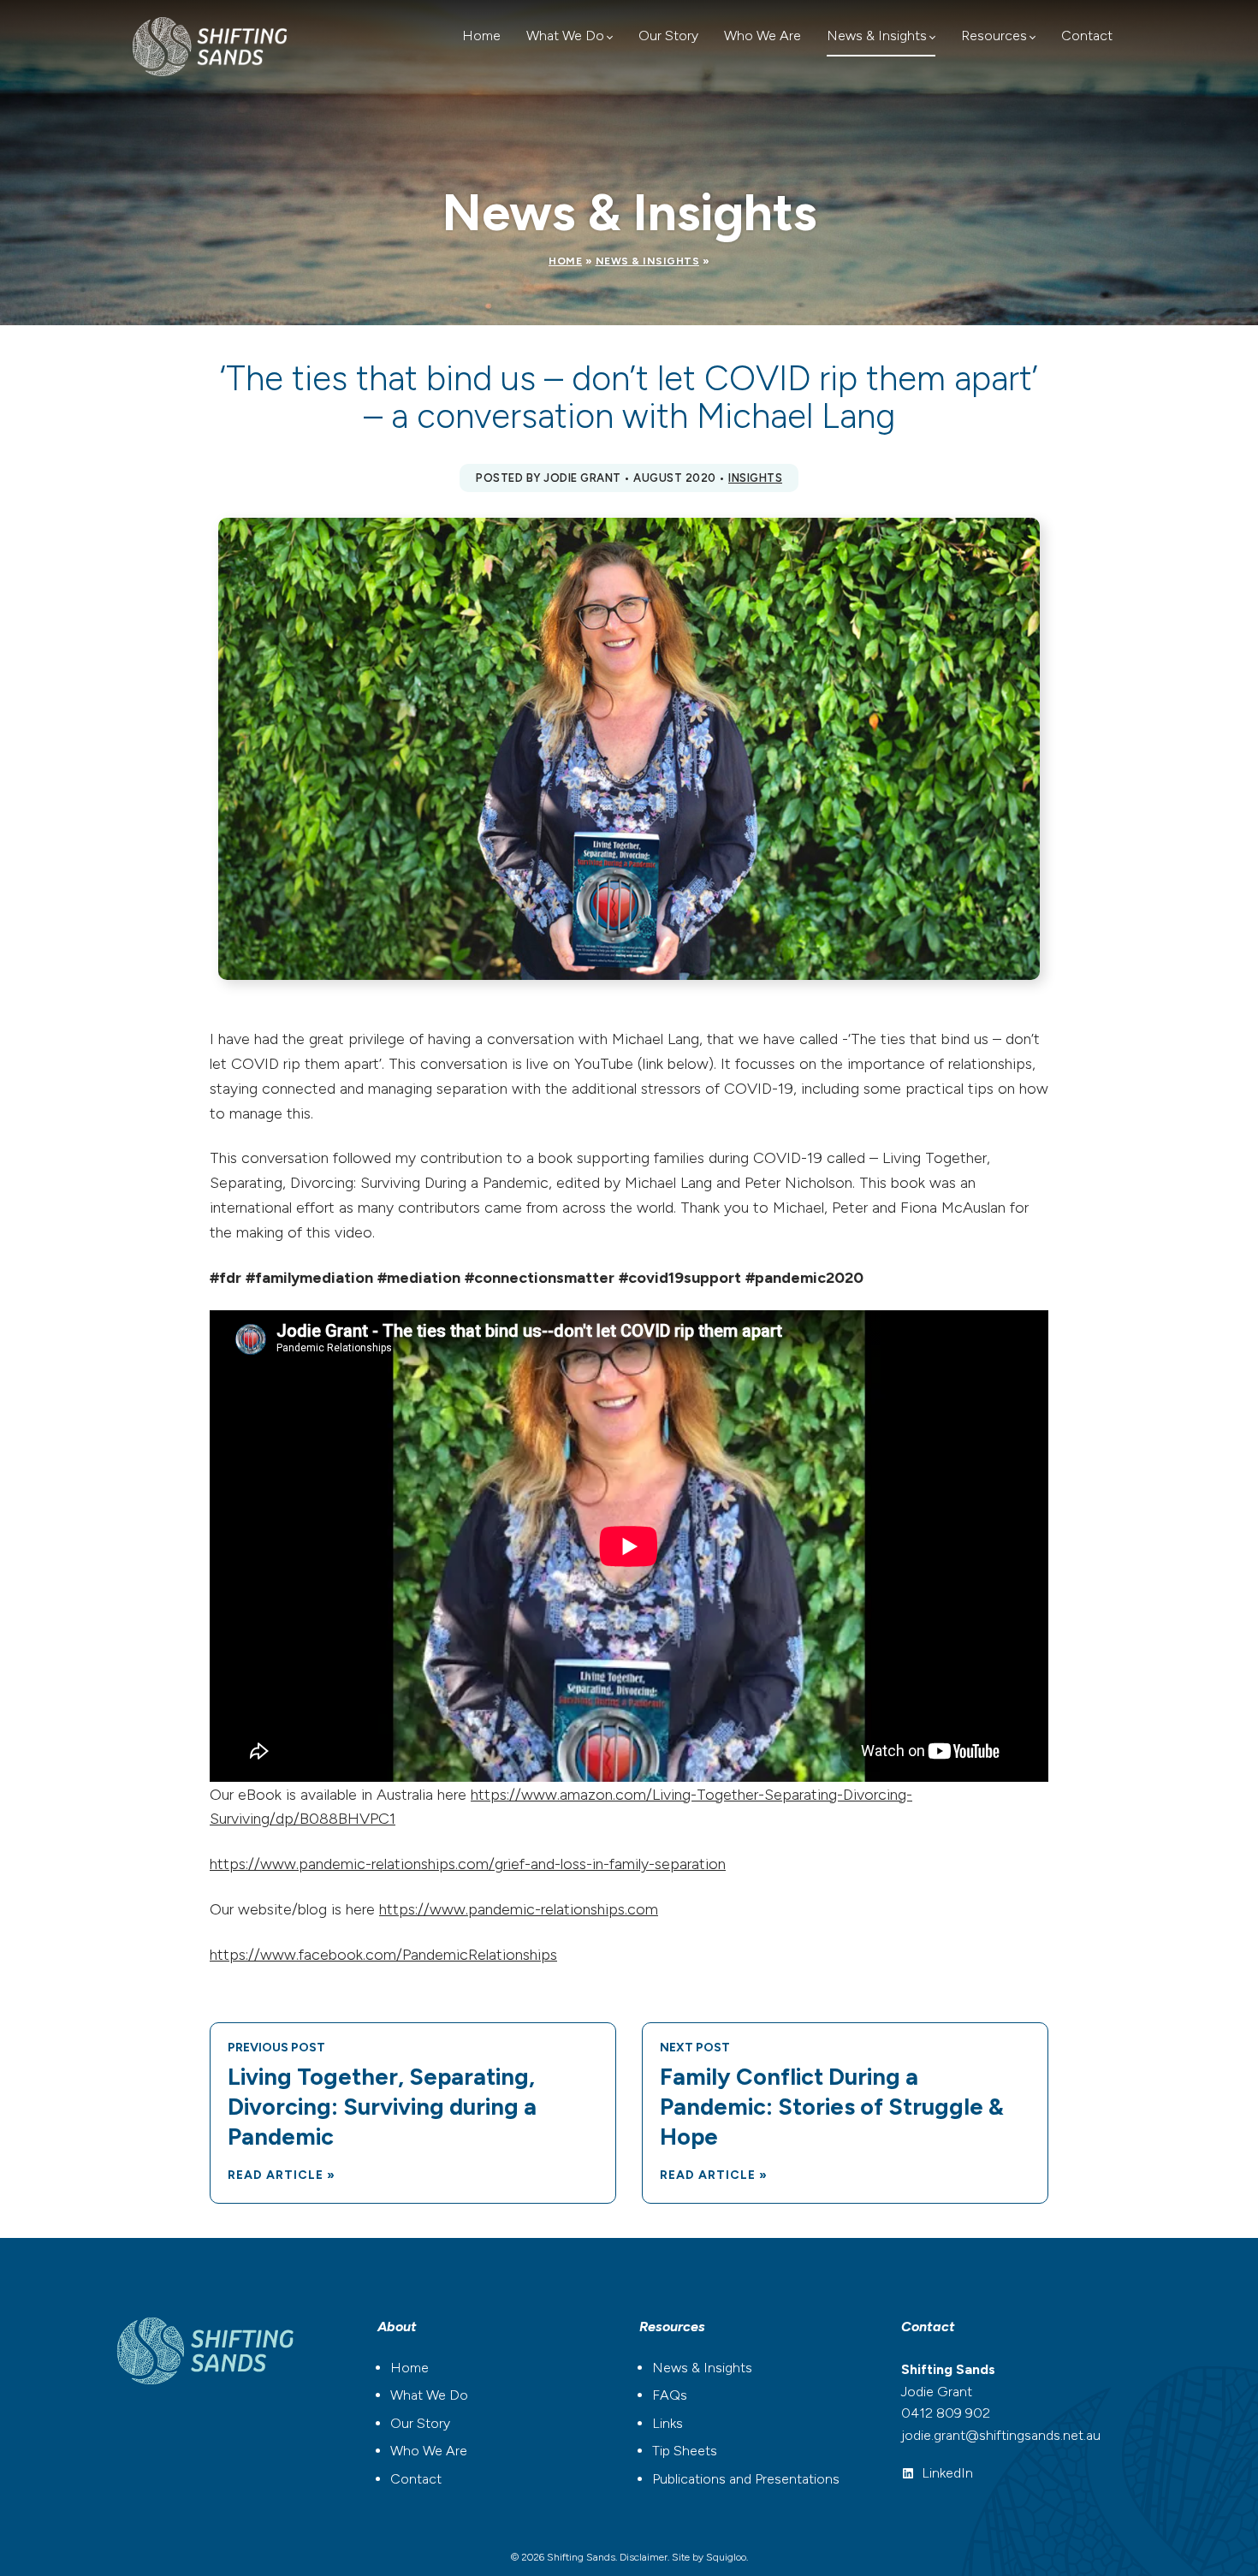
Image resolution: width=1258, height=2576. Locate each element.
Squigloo (726, 2557)
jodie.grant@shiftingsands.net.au (1001, 2435)
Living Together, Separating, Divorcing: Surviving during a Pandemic (382, 2107)
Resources (994, 36)
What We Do (565, 36)
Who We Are (763, 36)
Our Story (668, 36)
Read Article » (282, 2175)
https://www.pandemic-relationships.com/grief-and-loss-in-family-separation (468, 1864)
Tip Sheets (685, 2451)
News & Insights (877, 36)
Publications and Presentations (746, 2479)
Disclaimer (644, 2557)
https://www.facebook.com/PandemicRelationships (383, 1955)
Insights (755, 478)
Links (668, 2423)
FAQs (670, 2395)
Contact (1087, 36)
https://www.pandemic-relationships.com (519, 1909)
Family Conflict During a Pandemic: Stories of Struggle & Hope (832, 2107)
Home (481, 36)
